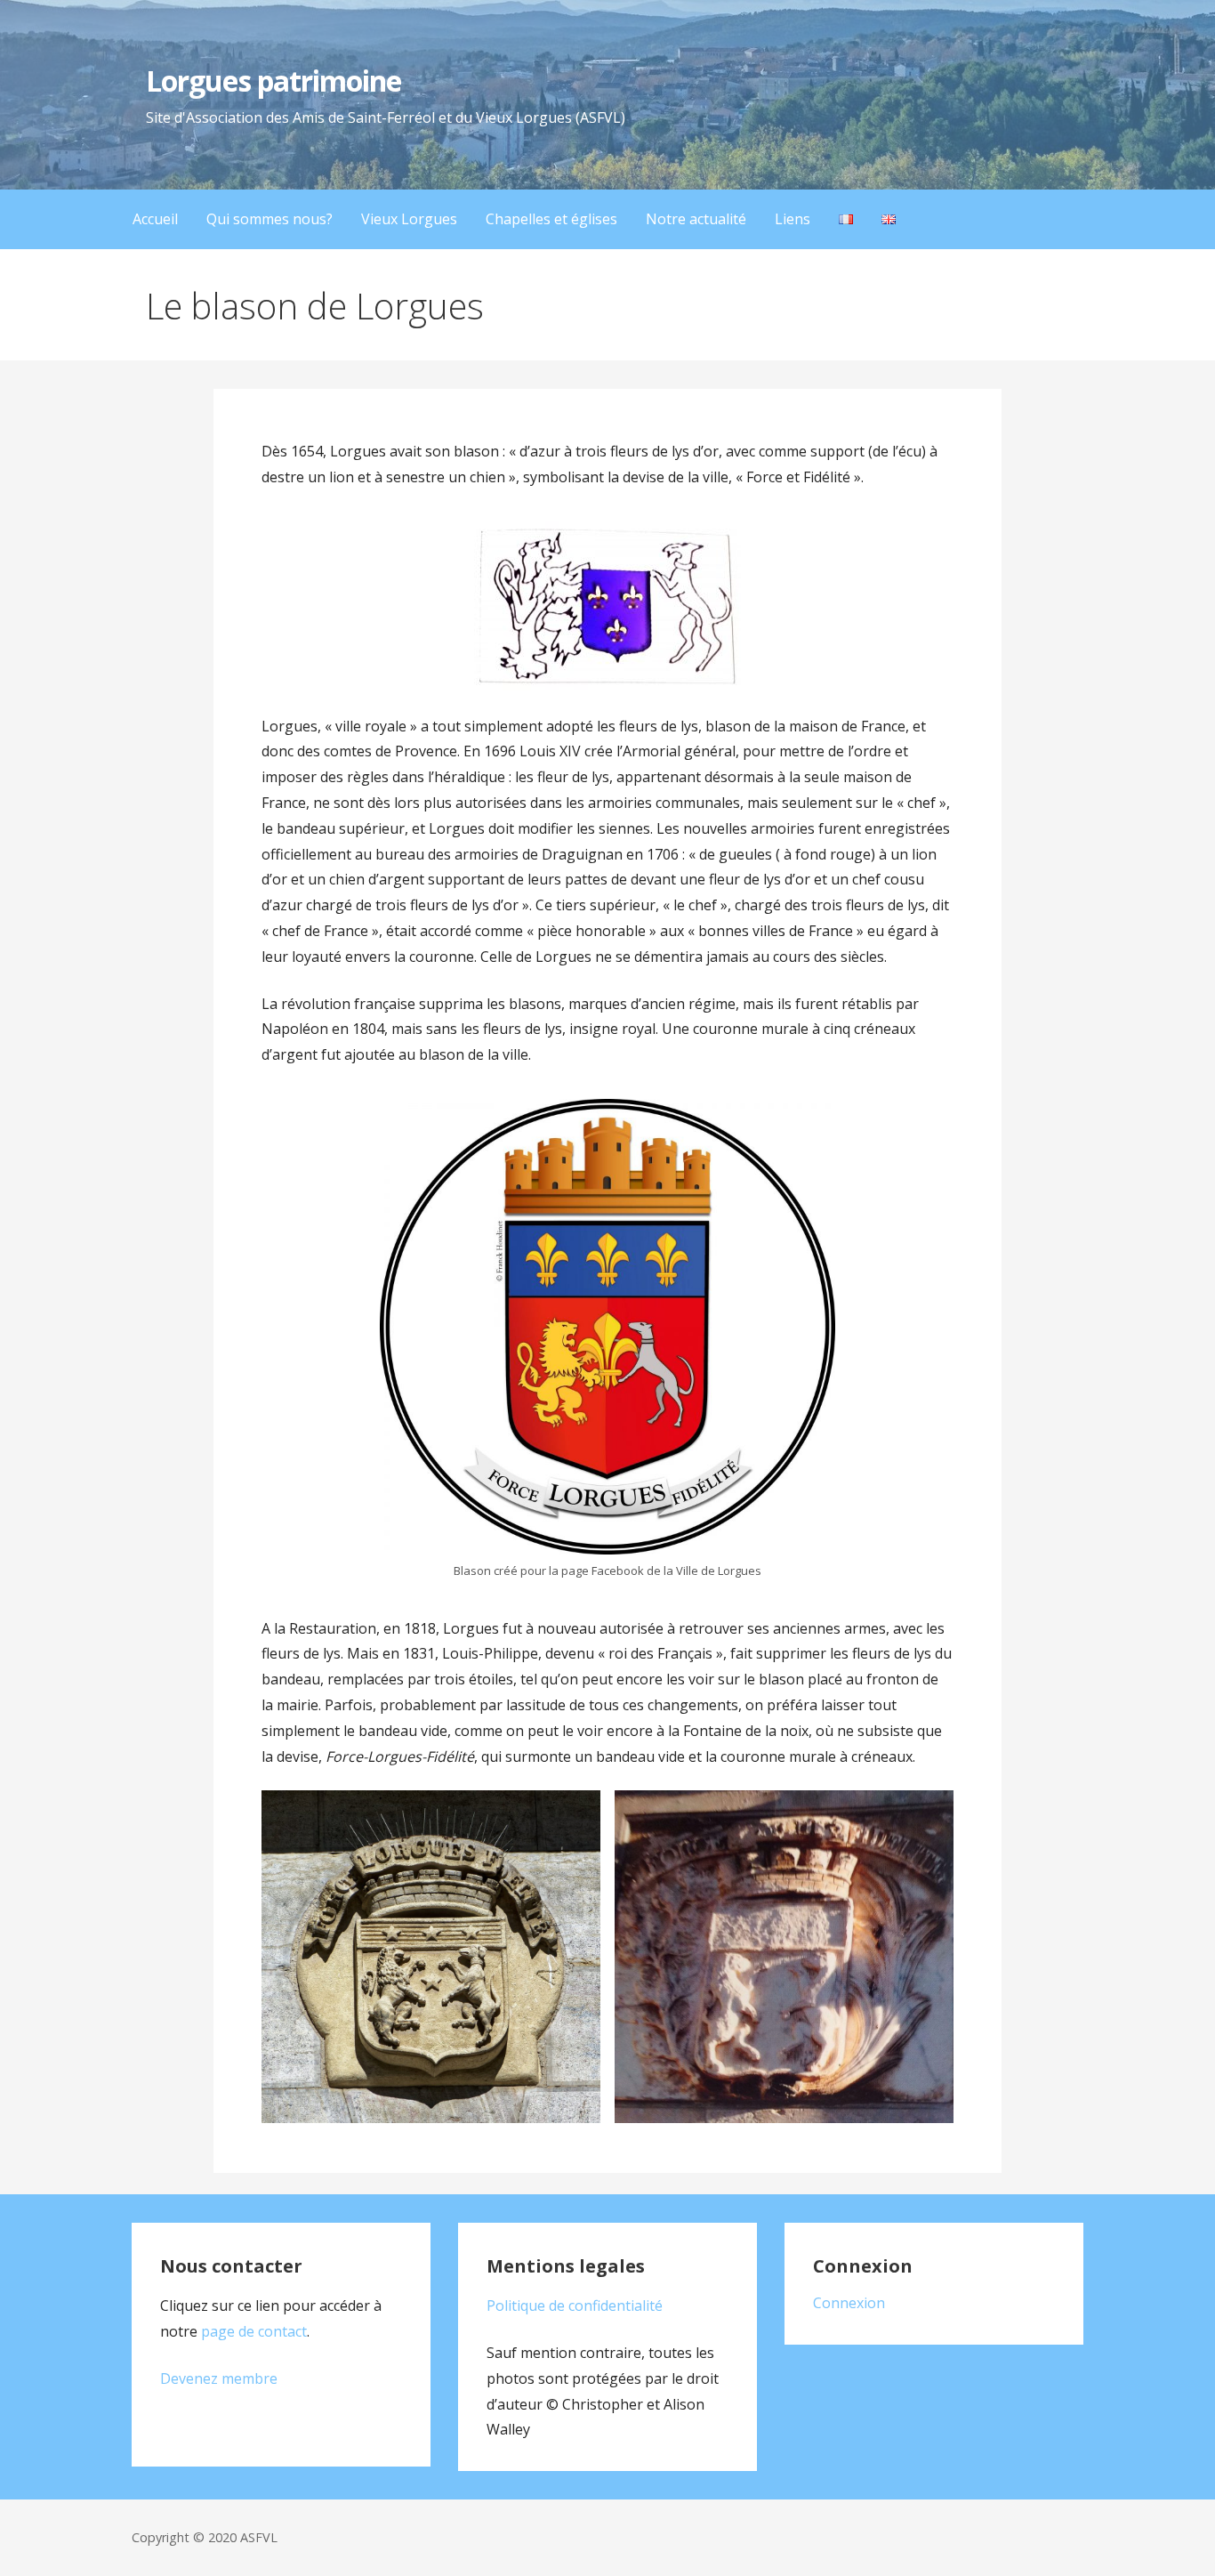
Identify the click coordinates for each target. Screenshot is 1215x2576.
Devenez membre (219, 2378)
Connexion (849, 2303)
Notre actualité (696, 219)
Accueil (155, 219)
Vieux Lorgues (409, 219)
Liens (793, 219)
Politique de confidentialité (575, 2305)
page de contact (254, 2331)
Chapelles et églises (551, 219)
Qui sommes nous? (270, 219)
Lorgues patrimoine (274, 81)
